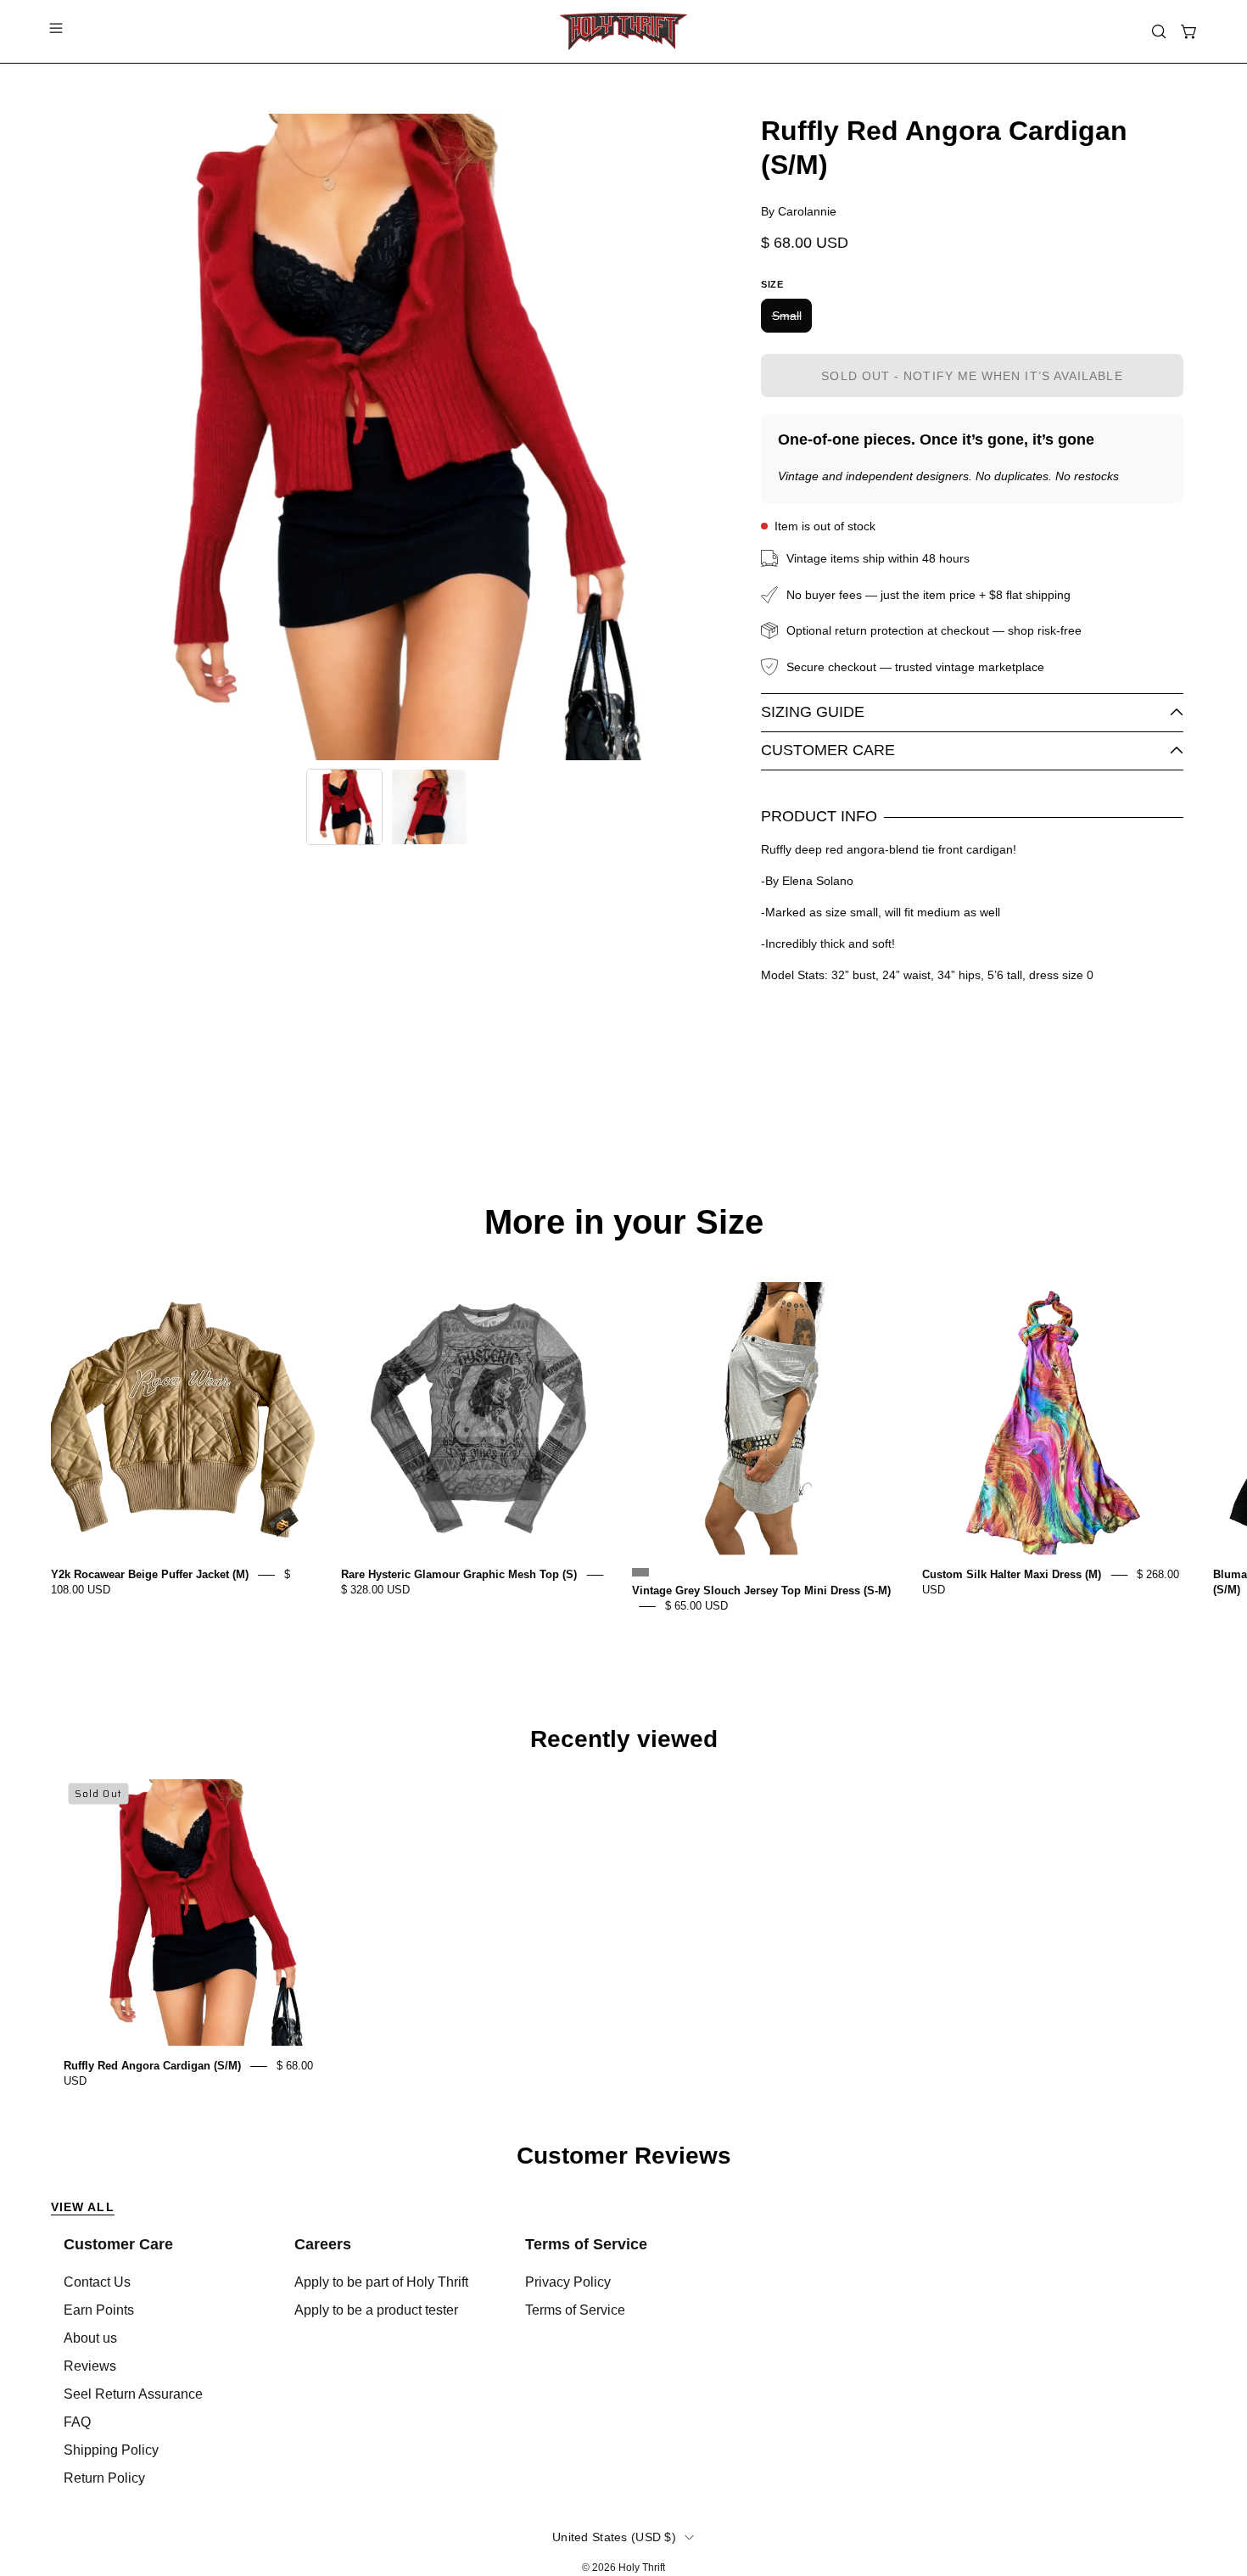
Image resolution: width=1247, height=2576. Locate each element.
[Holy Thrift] (623, 31)
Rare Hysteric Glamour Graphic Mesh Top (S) (459, 1574)
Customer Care (828, 750)
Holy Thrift (642, 2568)
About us (90, 2338)
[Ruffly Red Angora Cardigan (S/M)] (344, 807)
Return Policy (104, 2478)
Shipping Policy (111, 2450)
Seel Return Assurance (133, 2394)
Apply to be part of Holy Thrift (381, 2282)
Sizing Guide (813, 712)
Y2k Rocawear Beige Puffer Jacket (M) (150, 1574)
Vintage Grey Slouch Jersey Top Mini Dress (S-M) (761, 1590)
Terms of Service (586, 2244)
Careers (323, 2244)
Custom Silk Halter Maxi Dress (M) (1012, 1574)
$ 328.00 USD (375, 1590)
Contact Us (97, 2282)
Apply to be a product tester (376, 2310)
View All (83, 2207)
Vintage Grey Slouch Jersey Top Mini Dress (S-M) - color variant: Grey (640, 1572)
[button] (1159, 31)
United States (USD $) (614, 2537)
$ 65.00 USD (696, 1606)
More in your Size (624, 1222)
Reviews (90, 2366)
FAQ (77, 2422)
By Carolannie (799, 211)
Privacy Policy (568, 2282)
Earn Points (99, 2310)
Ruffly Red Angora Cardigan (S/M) (152, 2066)
